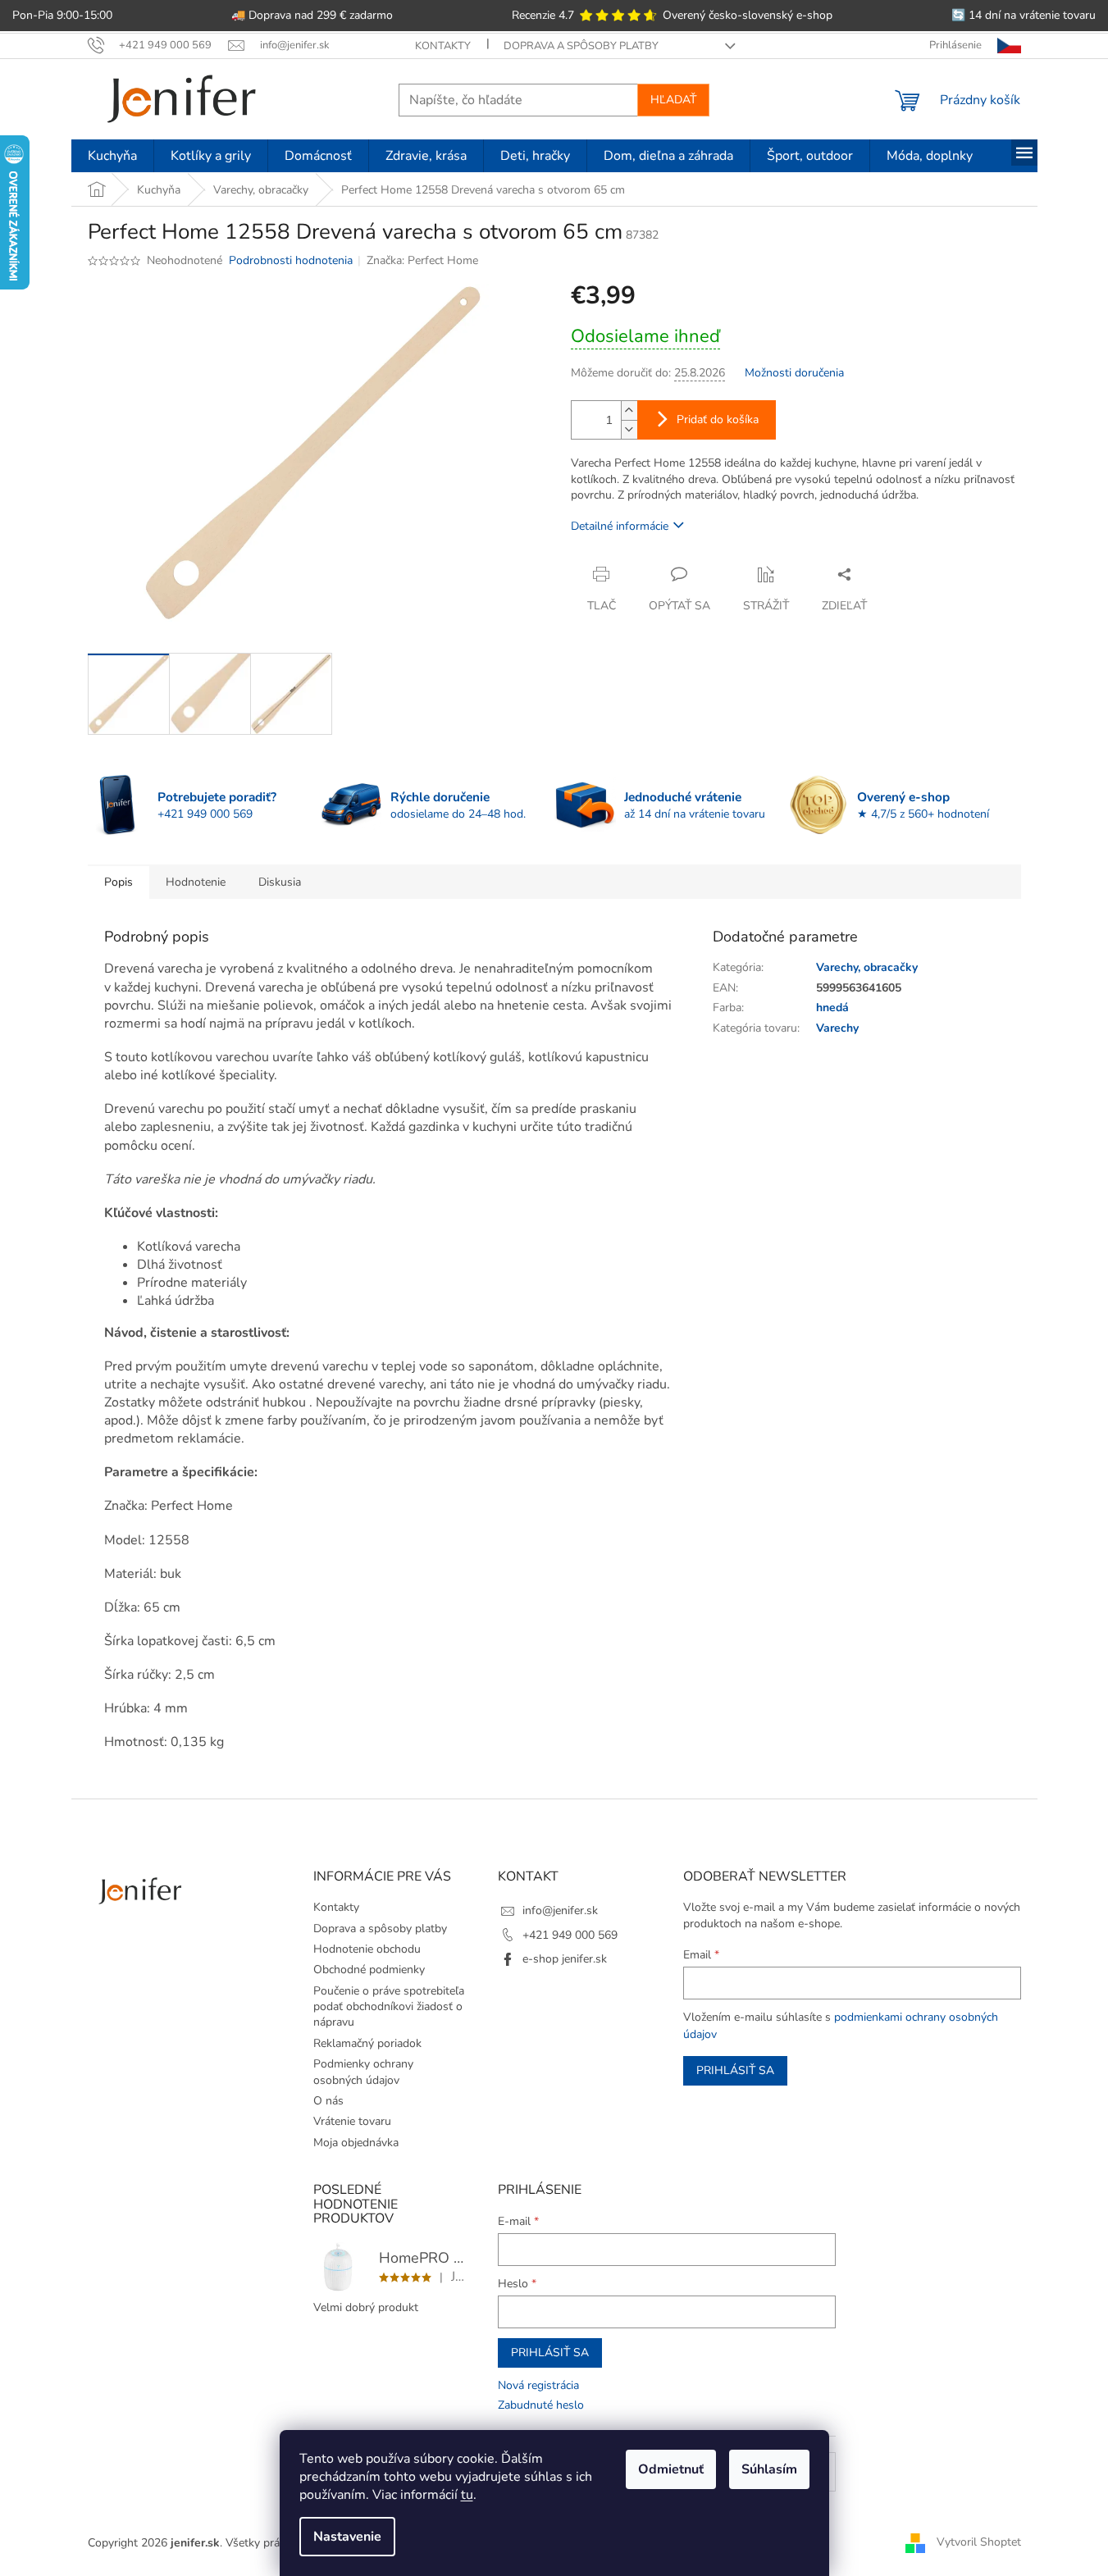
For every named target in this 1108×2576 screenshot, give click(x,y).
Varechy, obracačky (867, 967)
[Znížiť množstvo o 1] (629, 429)
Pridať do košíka (718, 419)
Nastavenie (347, 2537)
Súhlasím (769, 2469)
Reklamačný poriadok (367, 2043)
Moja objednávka (356, 2143)
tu (467, 2495)
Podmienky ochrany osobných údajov (363, 2072)
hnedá (832, 1008)
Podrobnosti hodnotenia (291, 260)
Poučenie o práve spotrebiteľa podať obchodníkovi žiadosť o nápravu (389, 2007)
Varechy (837, 1028)
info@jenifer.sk (560, 1910)
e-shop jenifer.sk (565, 1959)
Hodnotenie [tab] (196, 882)
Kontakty (443, 46)
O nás (328, 2101)
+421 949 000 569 (570, 1935)
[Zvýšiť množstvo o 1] (629, 410)
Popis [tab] (119, 882)
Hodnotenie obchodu (367, 1949)
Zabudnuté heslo (541, 2405)
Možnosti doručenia (794, 373)
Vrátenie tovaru (352, 2121)
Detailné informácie (620, 526)
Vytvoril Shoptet (979, 2542)
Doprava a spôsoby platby (581, 46)
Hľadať (673, 100)
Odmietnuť (671, 2469)
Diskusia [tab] (280, 882)
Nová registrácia (538, 2385)
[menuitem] (112, 156)
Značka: (422, 260)
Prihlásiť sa (735, 2070)
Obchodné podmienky (369, 1970)
